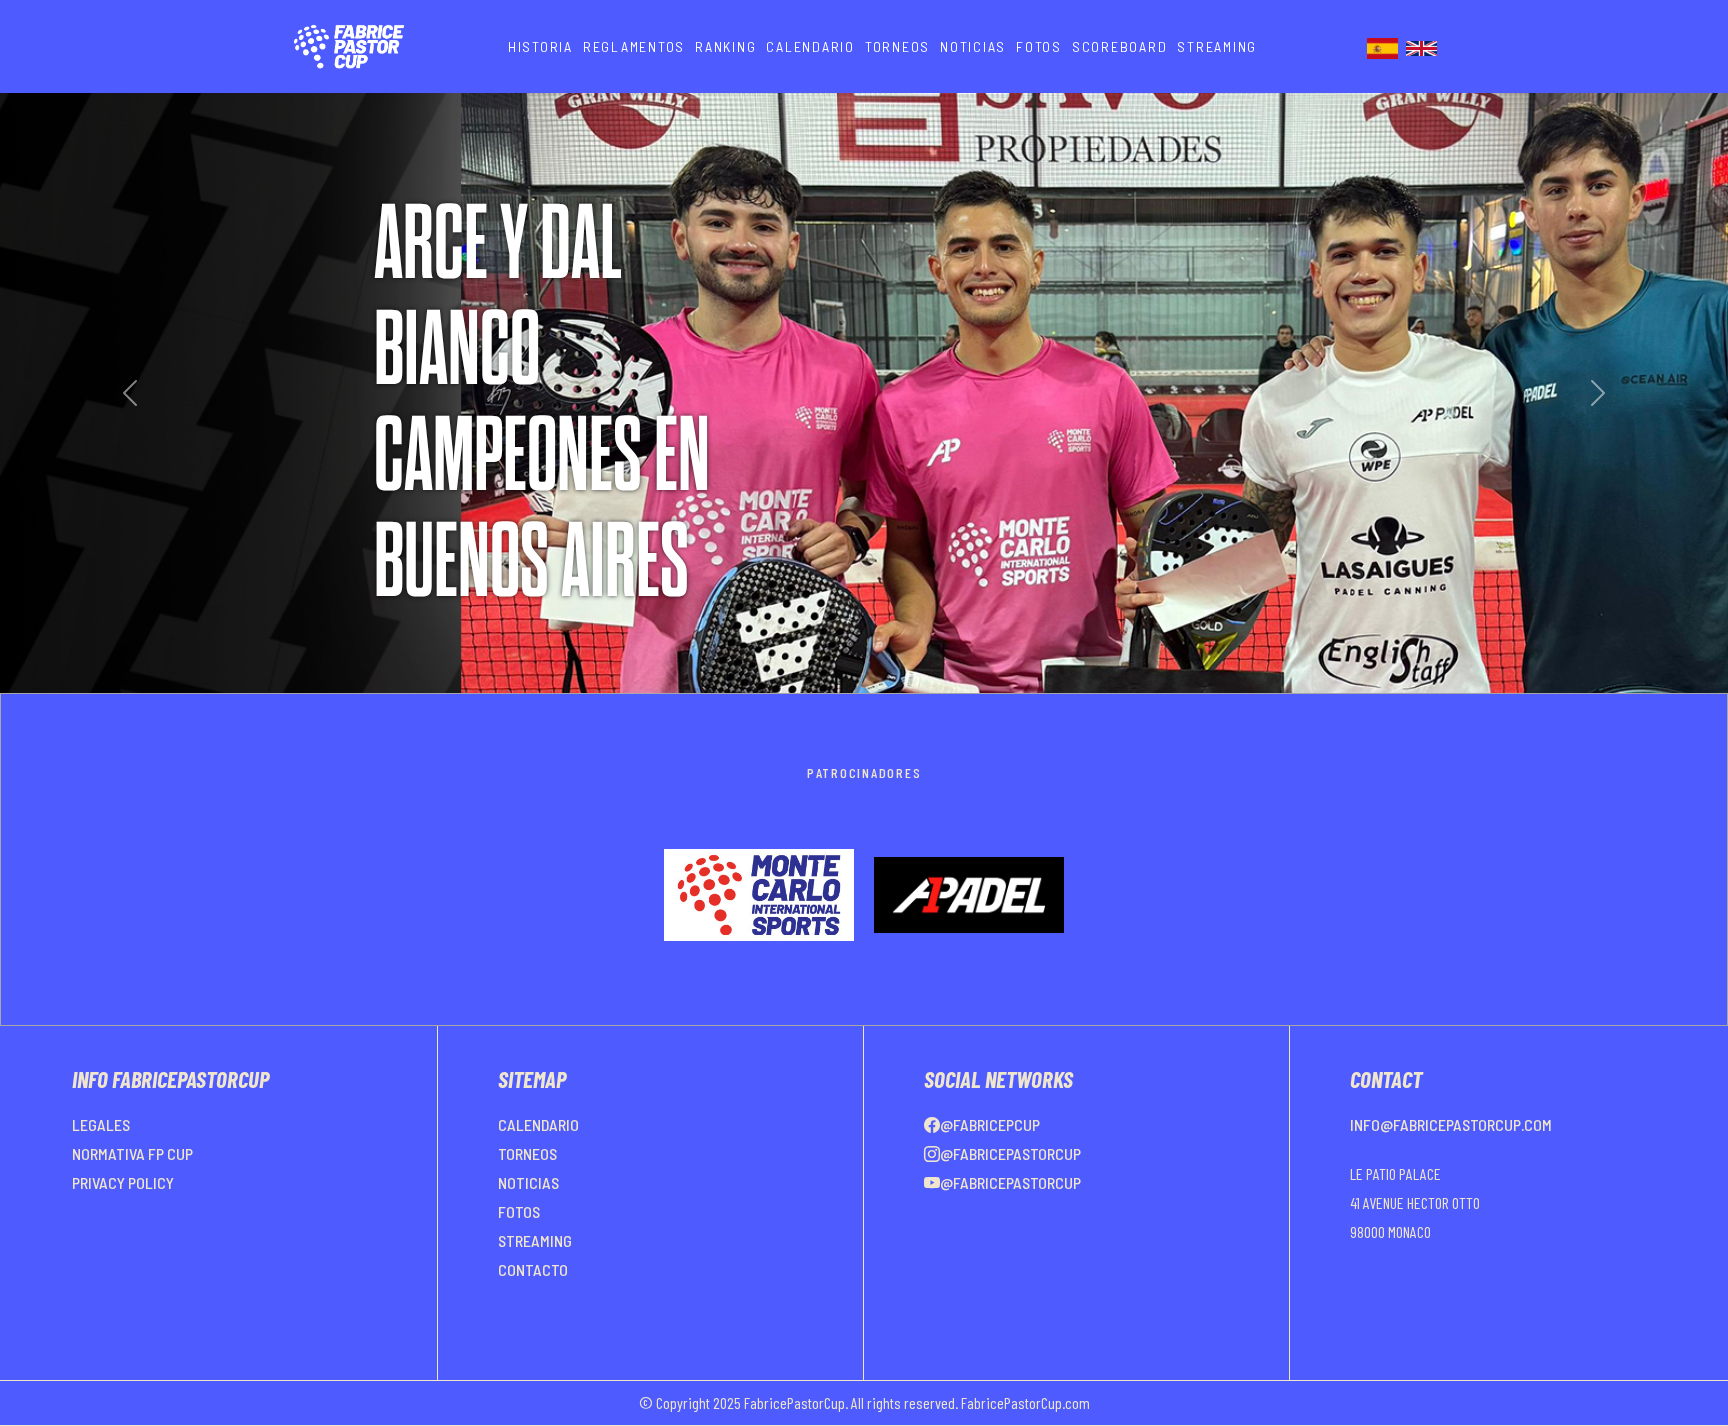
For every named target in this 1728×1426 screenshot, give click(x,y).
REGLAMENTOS (634, 46)
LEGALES (101, 1172)
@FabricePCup (990, 1172)
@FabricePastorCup (1010, 1201)
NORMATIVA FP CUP (132, 1201)
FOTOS (1039, 46)
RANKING (725, 46)
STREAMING (1217, 46)
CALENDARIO (810, 46)
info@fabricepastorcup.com (1451, 1172)
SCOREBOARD (1120, 46)
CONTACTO (533, 1317)
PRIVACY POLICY (123, 1230)
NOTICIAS (973, 46)
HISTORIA (540, 46)
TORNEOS (897, 46)
